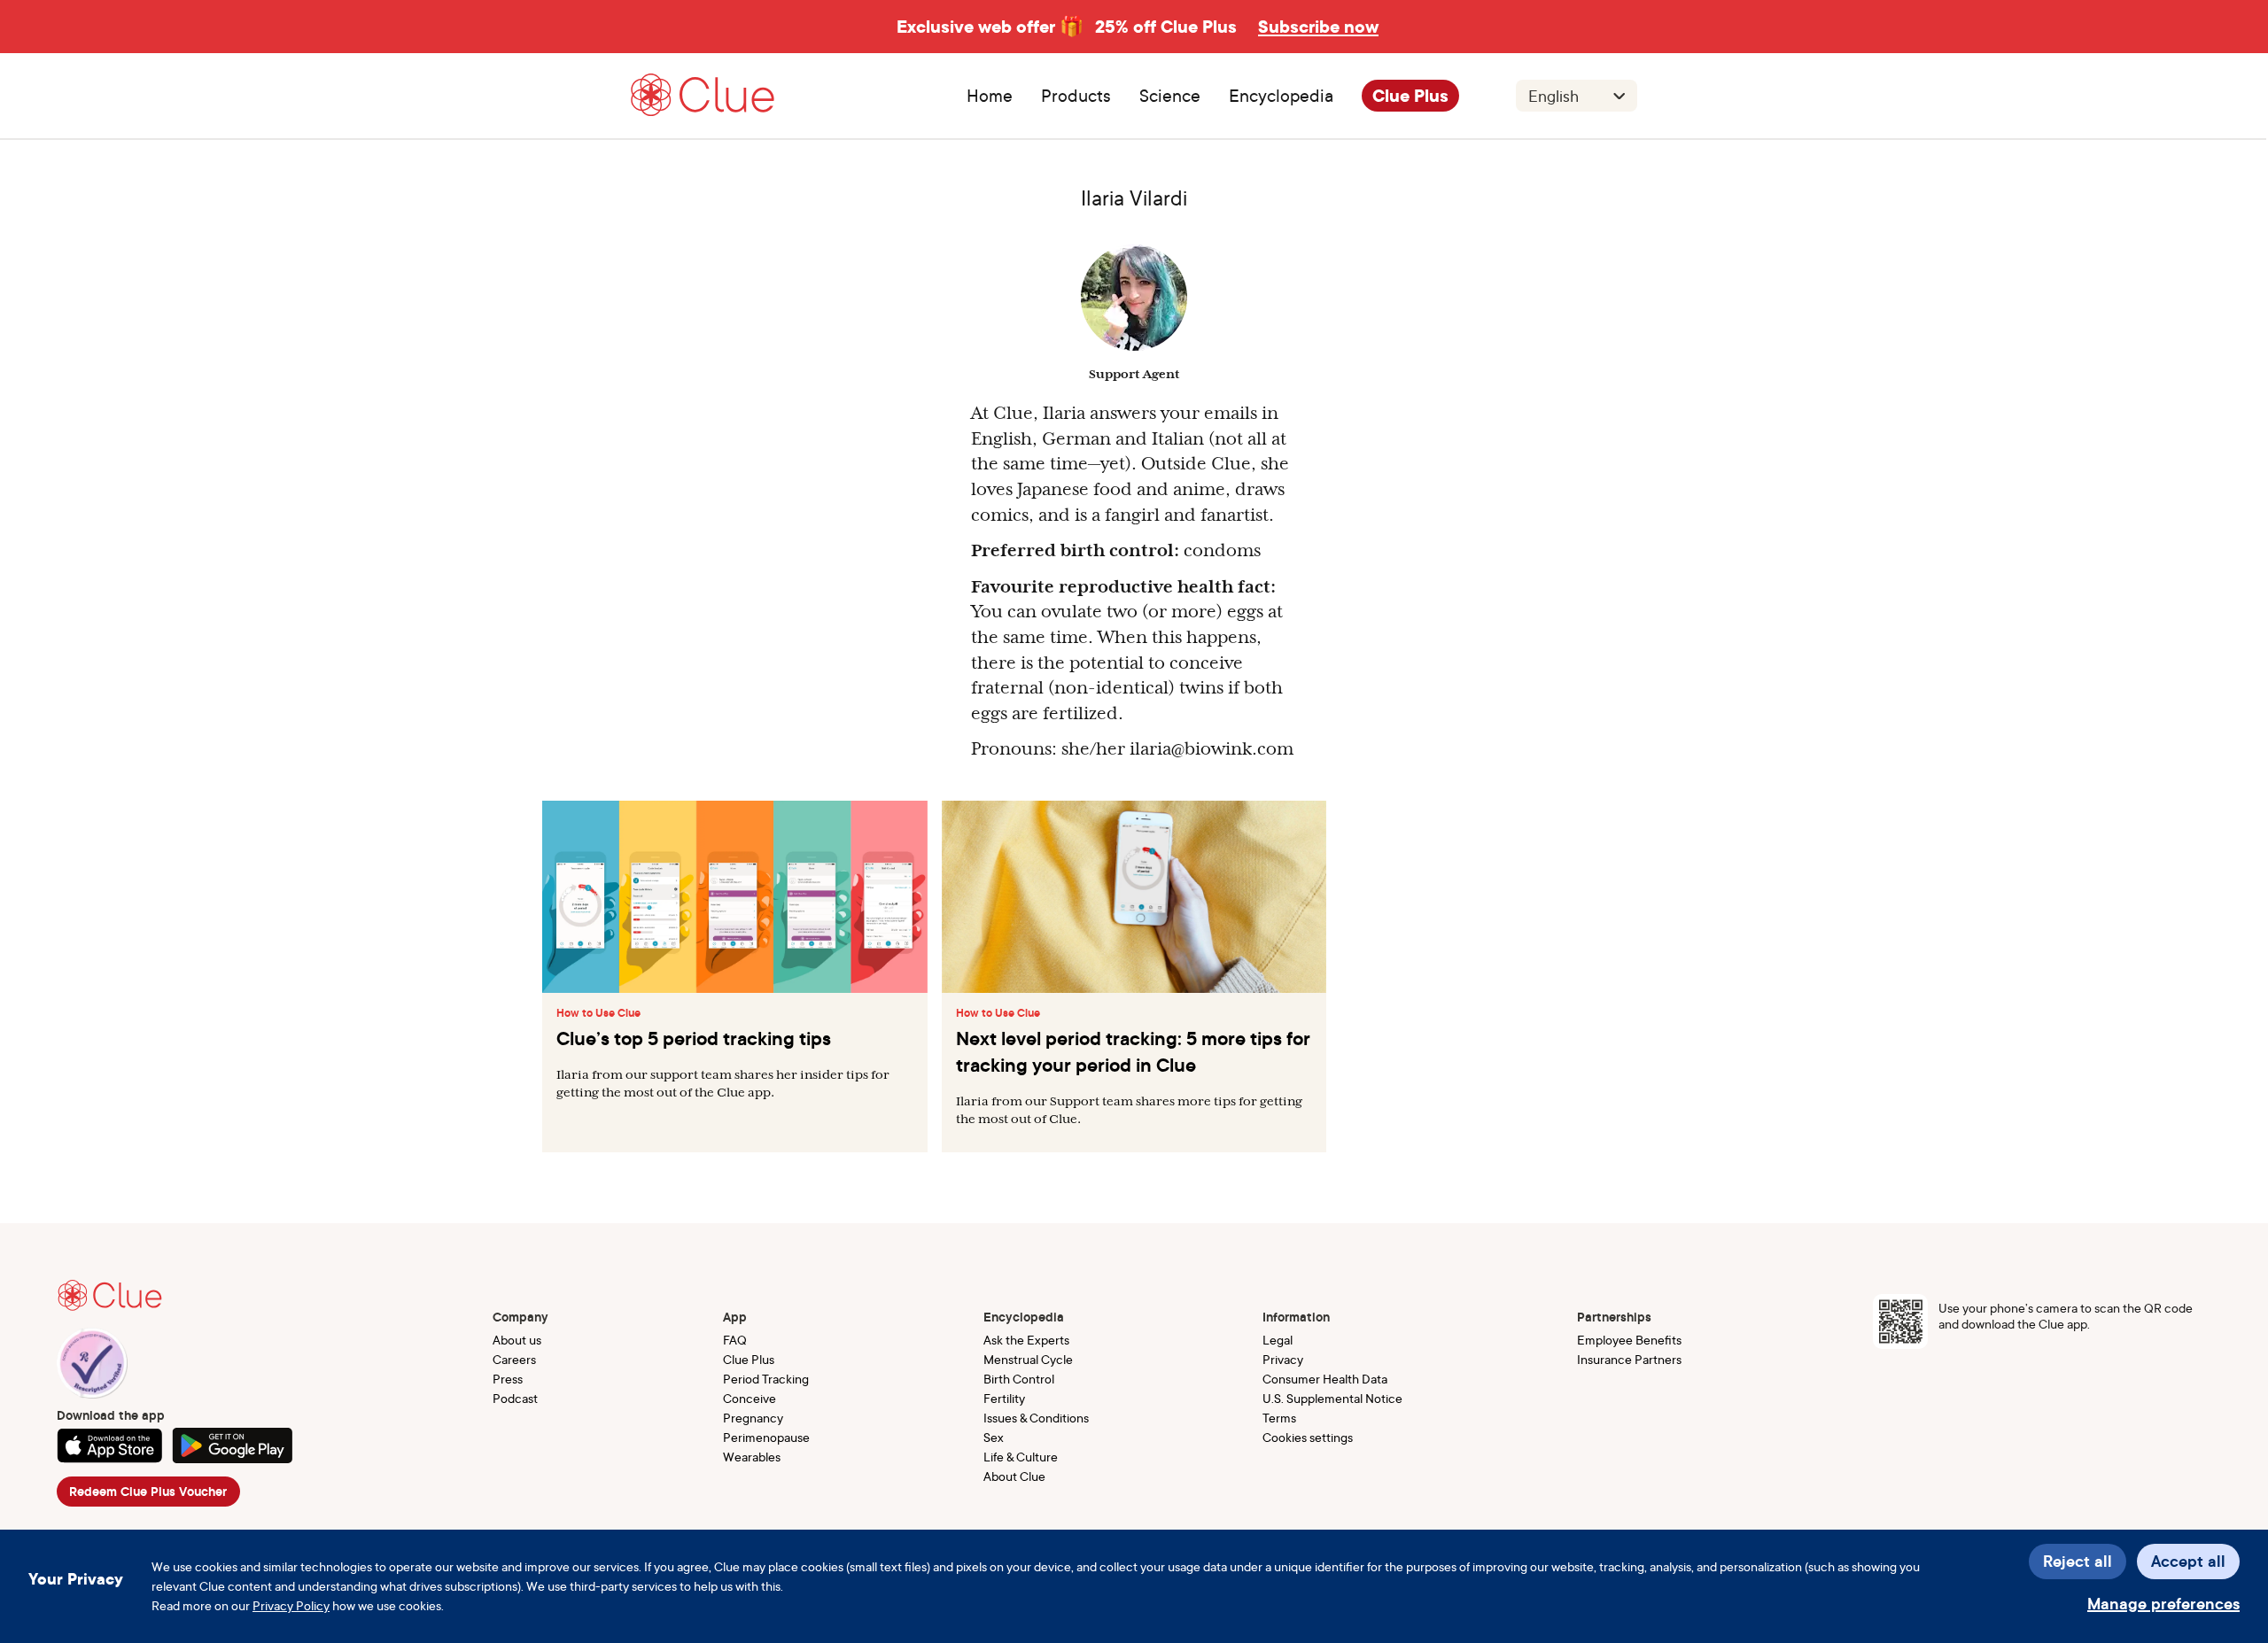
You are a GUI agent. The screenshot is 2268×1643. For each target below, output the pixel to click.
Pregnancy (753, 1418)
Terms (1279, 1418)
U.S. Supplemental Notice (1332, 1398)
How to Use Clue (598, 1013)
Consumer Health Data (1325, 1379)
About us (517, 1340)
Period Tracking (766, 1379)
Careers (514, 1359)
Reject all (2078, 1561)
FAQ (735, 1340)
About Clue (1014, 1476)
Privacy (1283, 1359)
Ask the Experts (1026, 1340)
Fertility (1004, 1398)
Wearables (752, 1457)
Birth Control (1019, 1379)
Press (508, 1379)
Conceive (750, 1398)
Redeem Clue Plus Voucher (148, 1492)
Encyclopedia (1281, 96)
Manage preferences (2163, 1604)
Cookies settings (1308, 1437)
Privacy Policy (291, 1605)
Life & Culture (1021, 1457)
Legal (1278, 1340)
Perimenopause (766, 1437)
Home (990, 96)
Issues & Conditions (1036, 1418)
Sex (994, 1437)
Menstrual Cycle (1028, 1359)
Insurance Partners (1629, 1359)
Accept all (2188, 1561)
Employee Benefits (1629, 1340)
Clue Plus (1410, 96)
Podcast (515, 1398)
